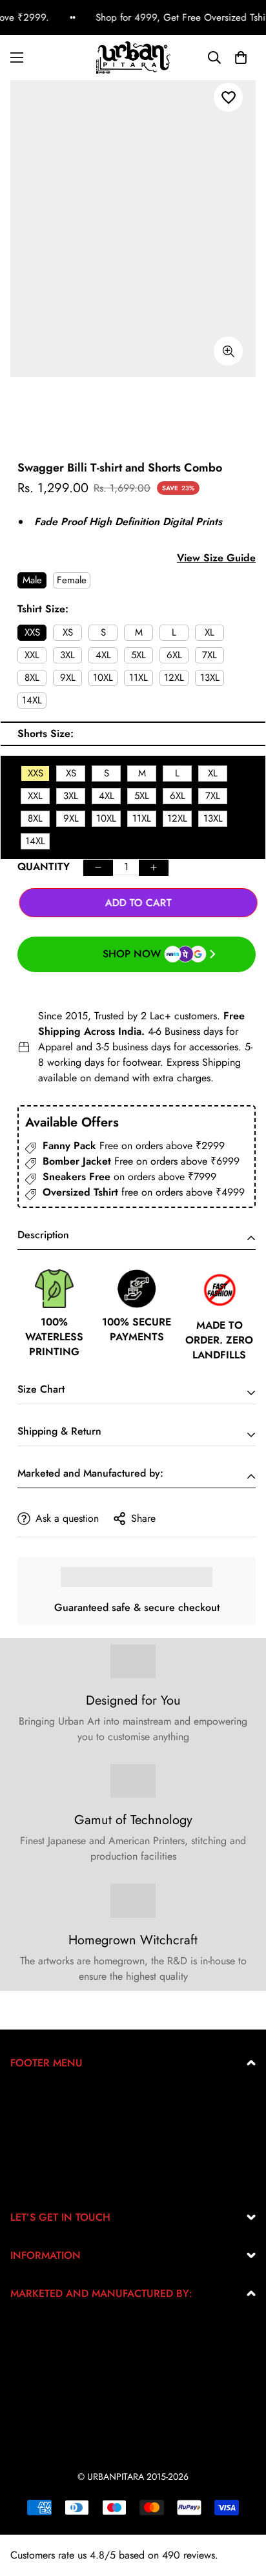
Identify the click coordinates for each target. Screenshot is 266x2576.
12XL (174, 678)
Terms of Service (46, 2138)
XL (210, 632)
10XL (103, 678)
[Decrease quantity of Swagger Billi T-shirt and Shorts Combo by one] (98, 868)
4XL (103, 655)
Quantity (44, 867)
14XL (32, 700)
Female (72, 580)
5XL (138, 655)
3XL (67, 655)
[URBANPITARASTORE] (133, 57)
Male (32, 580)
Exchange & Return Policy (66, 2097)
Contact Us (34, 2180)
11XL (138, 678)
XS (68, 632)
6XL (174, 655)
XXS (32, 632)
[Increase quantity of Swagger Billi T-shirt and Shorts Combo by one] (154, 868)
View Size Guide (216, 558)
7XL (210, 655)
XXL (32, 655)
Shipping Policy (45, 2159)
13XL (210, 678)
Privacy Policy (41, 2118)
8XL (32, 678)
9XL (68, 678)
